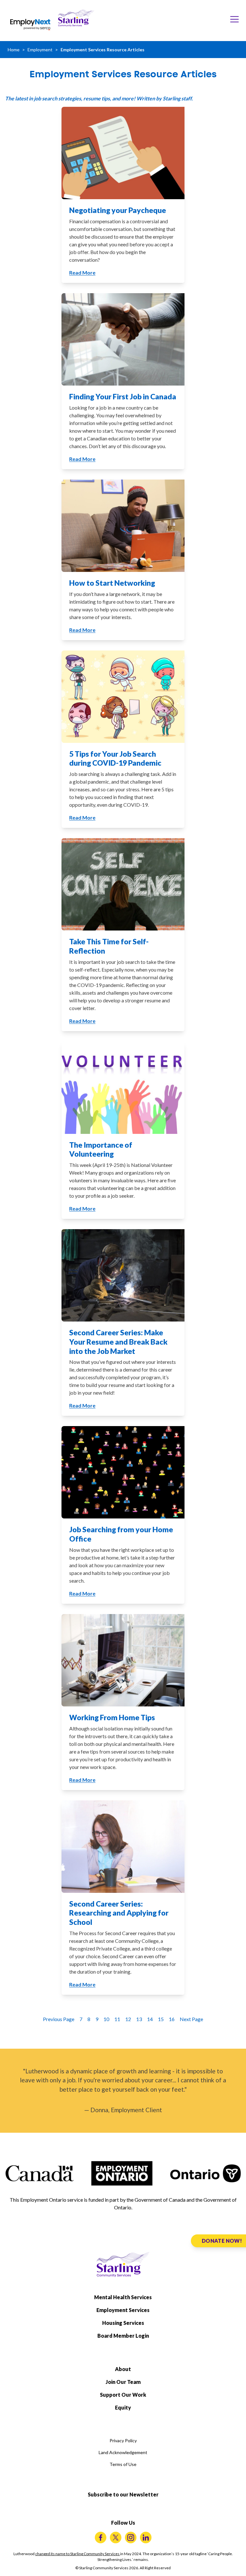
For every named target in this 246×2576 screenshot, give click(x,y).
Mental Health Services (123, 2297)
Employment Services (123, 2310)
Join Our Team (123, 2382)
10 (106, 2019)
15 (161, 2019)
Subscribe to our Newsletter (123, 2494)
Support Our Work (123, 2395)
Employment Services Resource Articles (102, 50)
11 (117, 2019)
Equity (123, 2407)
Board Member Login (123, 2336)
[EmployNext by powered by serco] (30, 25)
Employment (40, 50)
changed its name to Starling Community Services (78, 2554)
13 (139, 2019)
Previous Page (59, 2019)
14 (150, 2019)
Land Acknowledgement (123, 2452)
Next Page (191, 2019)
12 (128, 2019)
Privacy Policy (123, 2440)
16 (172, 2019)
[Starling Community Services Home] (76, 18)
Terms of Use (123, 2464)
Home (14, 50)
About (123, 2369)
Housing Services (123, 2323)
